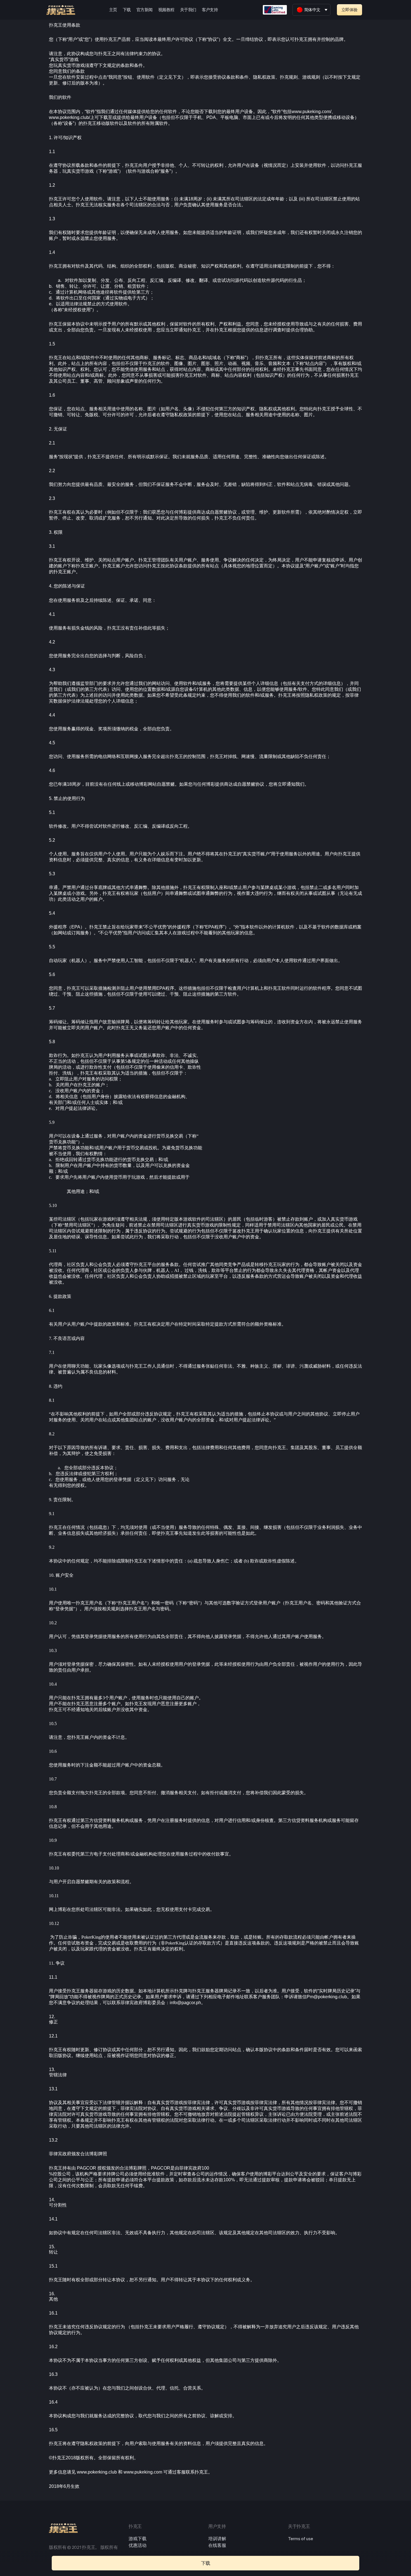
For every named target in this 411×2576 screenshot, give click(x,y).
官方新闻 (145, 10)
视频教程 (166, 10)
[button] (349, 10)
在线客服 (217, 2545)
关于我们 (188, 10)
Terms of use (301, 2539)
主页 (113, 10)
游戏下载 (138, 2539)
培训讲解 (217, 2539)
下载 (127, 10)
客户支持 (210, 10)
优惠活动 (138, 2545)
